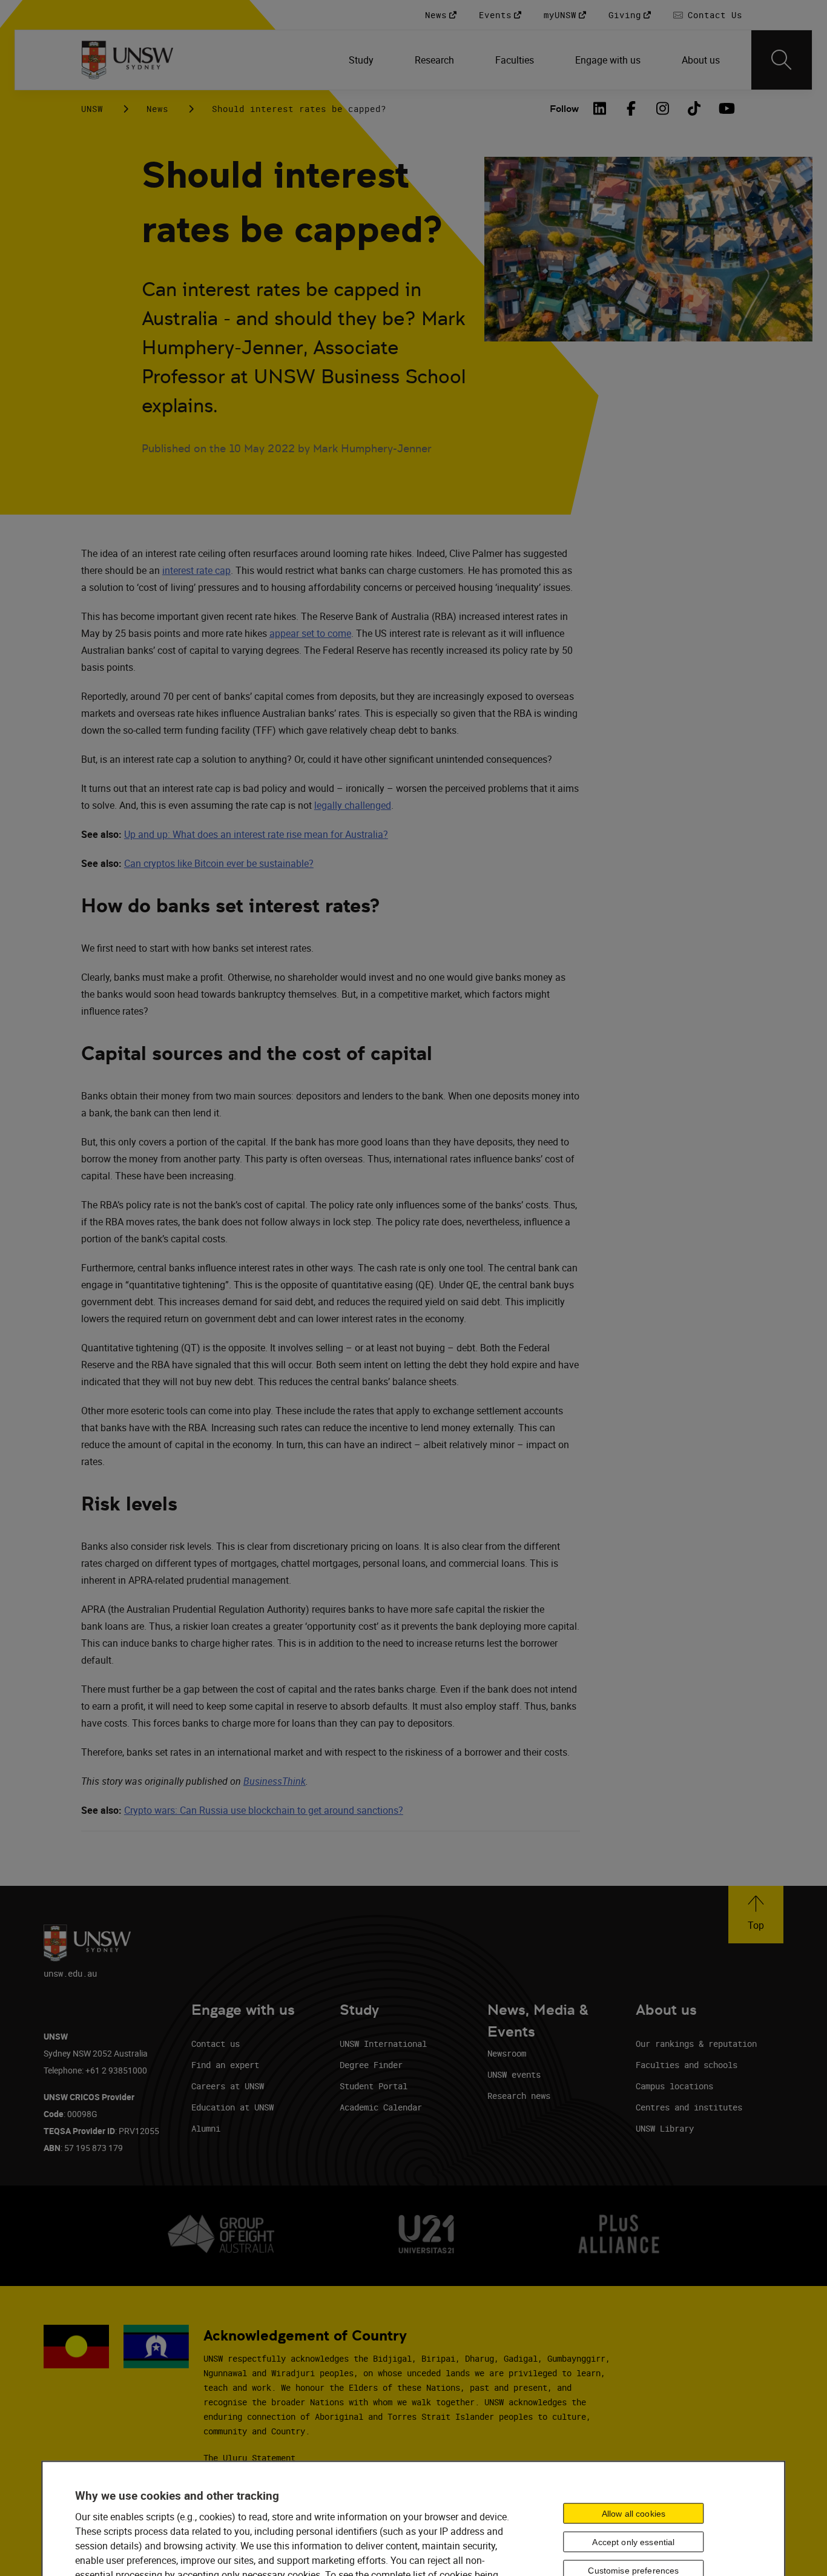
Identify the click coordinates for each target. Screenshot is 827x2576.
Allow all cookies (634, 2514)
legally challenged (353, 805)
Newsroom (507, 2053)
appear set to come (310, 633)
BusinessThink (275, 1781)
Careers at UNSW (228, 2086)
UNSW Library (665, 2128)
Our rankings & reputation (696, 2044)
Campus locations (674, 2086)
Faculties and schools (687, 2065)
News (157, 109)
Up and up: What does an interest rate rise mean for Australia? (256, 834)
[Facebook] (631, 108)
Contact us (216, 2044)
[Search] (782, 60)
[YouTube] (725, 108)
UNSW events (514, 2074)
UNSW (92, 109)
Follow (564, 109)
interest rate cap (196, 570)
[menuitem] (362, 60)
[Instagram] (662, 108)
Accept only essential (633, 2542)
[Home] (127, 60)
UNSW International (383, 2044)
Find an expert (225, 2065)
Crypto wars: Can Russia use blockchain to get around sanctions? (264, 1810)
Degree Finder (371, 2065)
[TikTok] (694, 108)
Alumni (206, 2128)
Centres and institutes (689, 2107)
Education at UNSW (232, 2107)
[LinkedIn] (599, 108)
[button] (756, 1915)
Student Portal (374, 2086)
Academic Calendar (381, 2107)
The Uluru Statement (249, 2458)
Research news (519, 2096)
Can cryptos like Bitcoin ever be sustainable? (219, 863)
